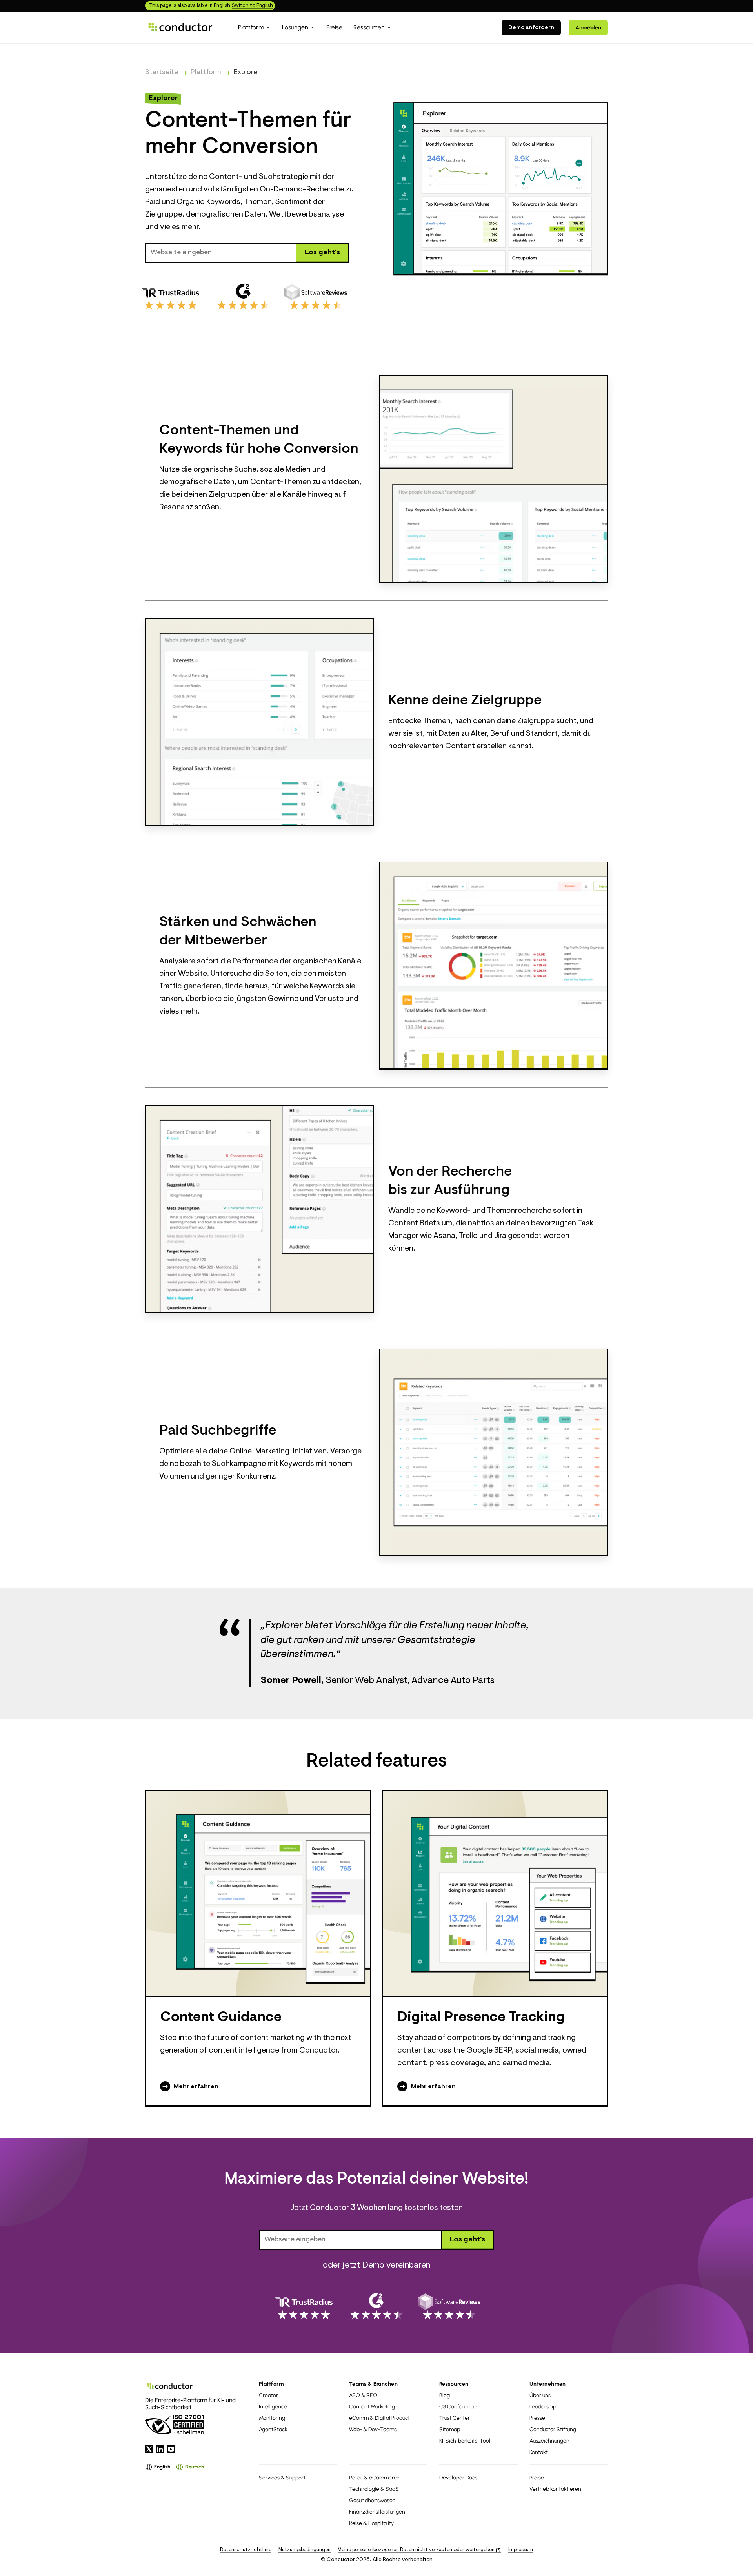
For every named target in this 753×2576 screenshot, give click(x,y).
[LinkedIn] (160, 2449)
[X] (149, 2449)
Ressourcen (454, 2384)
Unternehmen (548, 2384)
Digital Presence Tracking (481, 2018)
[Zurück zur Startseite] (180, 27)
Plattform (206, 73)
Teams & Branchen (373, 2384)
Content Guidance (221, 2018)
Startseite (162, 73)
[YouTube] (171, 2449)
